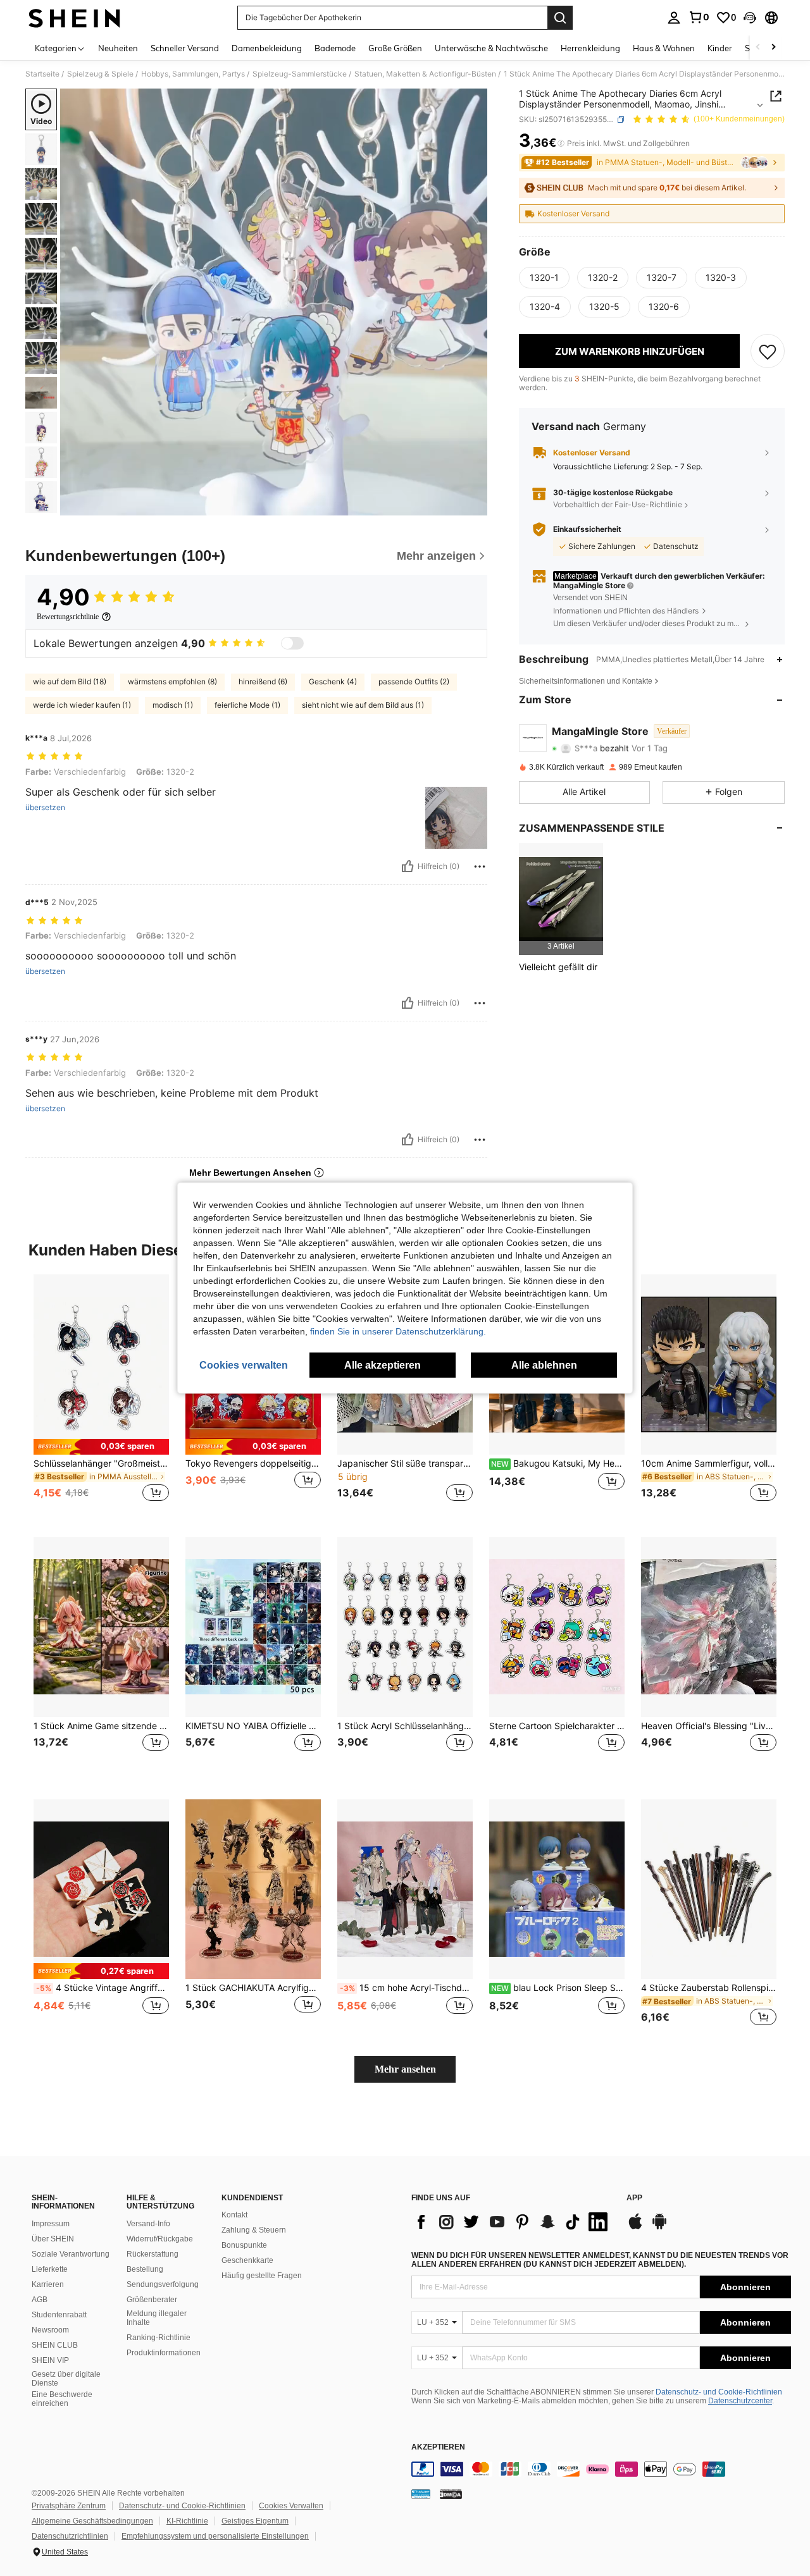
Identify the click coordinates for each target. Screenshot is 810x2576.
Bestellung (145, 2269)
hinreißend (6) (263, 681)
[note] (101, 1447)
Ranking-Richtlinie (159, 2338)
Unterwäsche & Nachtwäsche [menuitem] (491, 48)
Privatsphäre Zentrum (69, 2506)
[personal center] (674, 18)
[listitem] (561, 899)
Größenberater (152, 2300)
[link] (699, 17)
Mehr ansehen (405, 2069)
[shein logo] (74, 18)
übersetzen (45, 808)
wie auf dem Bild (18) (70, 681)
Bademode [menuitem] (335, 48)
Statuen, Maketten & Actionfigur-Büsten (425, 74)
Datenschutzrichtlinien (70, 2536)
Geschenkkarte (247, 2260)
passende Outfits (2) (414, 681)
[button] (750, 18)
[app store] (635, 2228)
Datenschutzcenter (740, 2401)
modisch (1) (173, 705)
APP (634, 2198)
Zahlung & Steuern (254, 2230)
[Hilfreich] (408, 866)
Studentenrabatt (59, 2315)
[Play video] (274, 302)
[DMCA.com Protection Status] (451, 2494)
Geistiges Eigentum (255, 2521)
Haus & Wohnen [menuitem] (664, 48)
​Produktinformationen (164, 2353)
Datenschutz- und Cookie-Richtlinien (719, 2392)
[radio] (544, 278)
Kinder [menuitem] (720, 48)
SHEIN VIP (50, 2360)
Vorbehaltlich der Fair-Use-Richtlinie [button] (618, 504)
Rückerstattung (153, 2254)
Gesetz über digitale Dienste (66, 2379)
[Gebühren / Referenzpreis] (561, 144)
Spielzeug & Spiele (100, 74)
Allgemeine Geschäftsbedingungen (92, 2521)
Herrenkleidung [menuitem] (590, 48)
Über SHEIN (53, 2239)
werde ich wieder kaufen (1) (82, 705)
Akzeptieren (438, 2447)
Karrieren (48, 2284)
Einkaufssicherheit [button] (587, 529)
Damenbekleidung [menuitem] (267, 48)
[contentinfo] (601, 2469)
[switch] (292, 643)
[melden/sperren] (480, 866)
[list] (513, 2222)
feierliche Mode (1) (247, 705)
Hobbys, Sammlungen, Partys (193, 74)
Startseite (42, 74)
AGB (40, 2300)
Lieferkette (50, 2269)
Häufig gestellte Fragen (262, 2276)
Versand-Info (148, 2224)
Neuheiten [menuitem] (118, 48)
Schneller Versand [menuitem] (185, 48)
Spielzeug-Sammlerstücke (300, 74)
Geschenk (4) (333, 681)
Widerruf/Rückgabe (160, 2239)
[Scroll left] (758, 48)
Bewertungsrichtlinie (68, 617)
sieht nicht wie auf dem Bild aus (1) (363, 705)
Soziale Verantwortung (71, 2254)
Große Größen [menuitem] (395, 48)
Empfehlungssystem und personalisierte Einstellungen (215, 2536)
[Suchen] (560, 18)
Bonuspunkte (244, 2245)
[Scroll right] (773, 48)
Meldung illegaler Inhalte (157, 2318)
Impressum (51, 2224)
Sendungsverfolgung (163, 2284)
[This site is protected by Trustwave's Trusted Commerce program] (421, 2494)
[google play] (659, 2228)
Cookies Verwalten (291, 2506)
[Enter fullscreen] (474, 505)
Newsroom (50, 2330)
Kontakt (234, 2215)
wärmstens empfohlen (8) (172, 681)
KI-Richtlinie (187, 2521)
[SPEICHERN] (768, 351)
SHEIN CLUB (55, 2345)
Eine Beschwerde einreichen (62, 2399)
